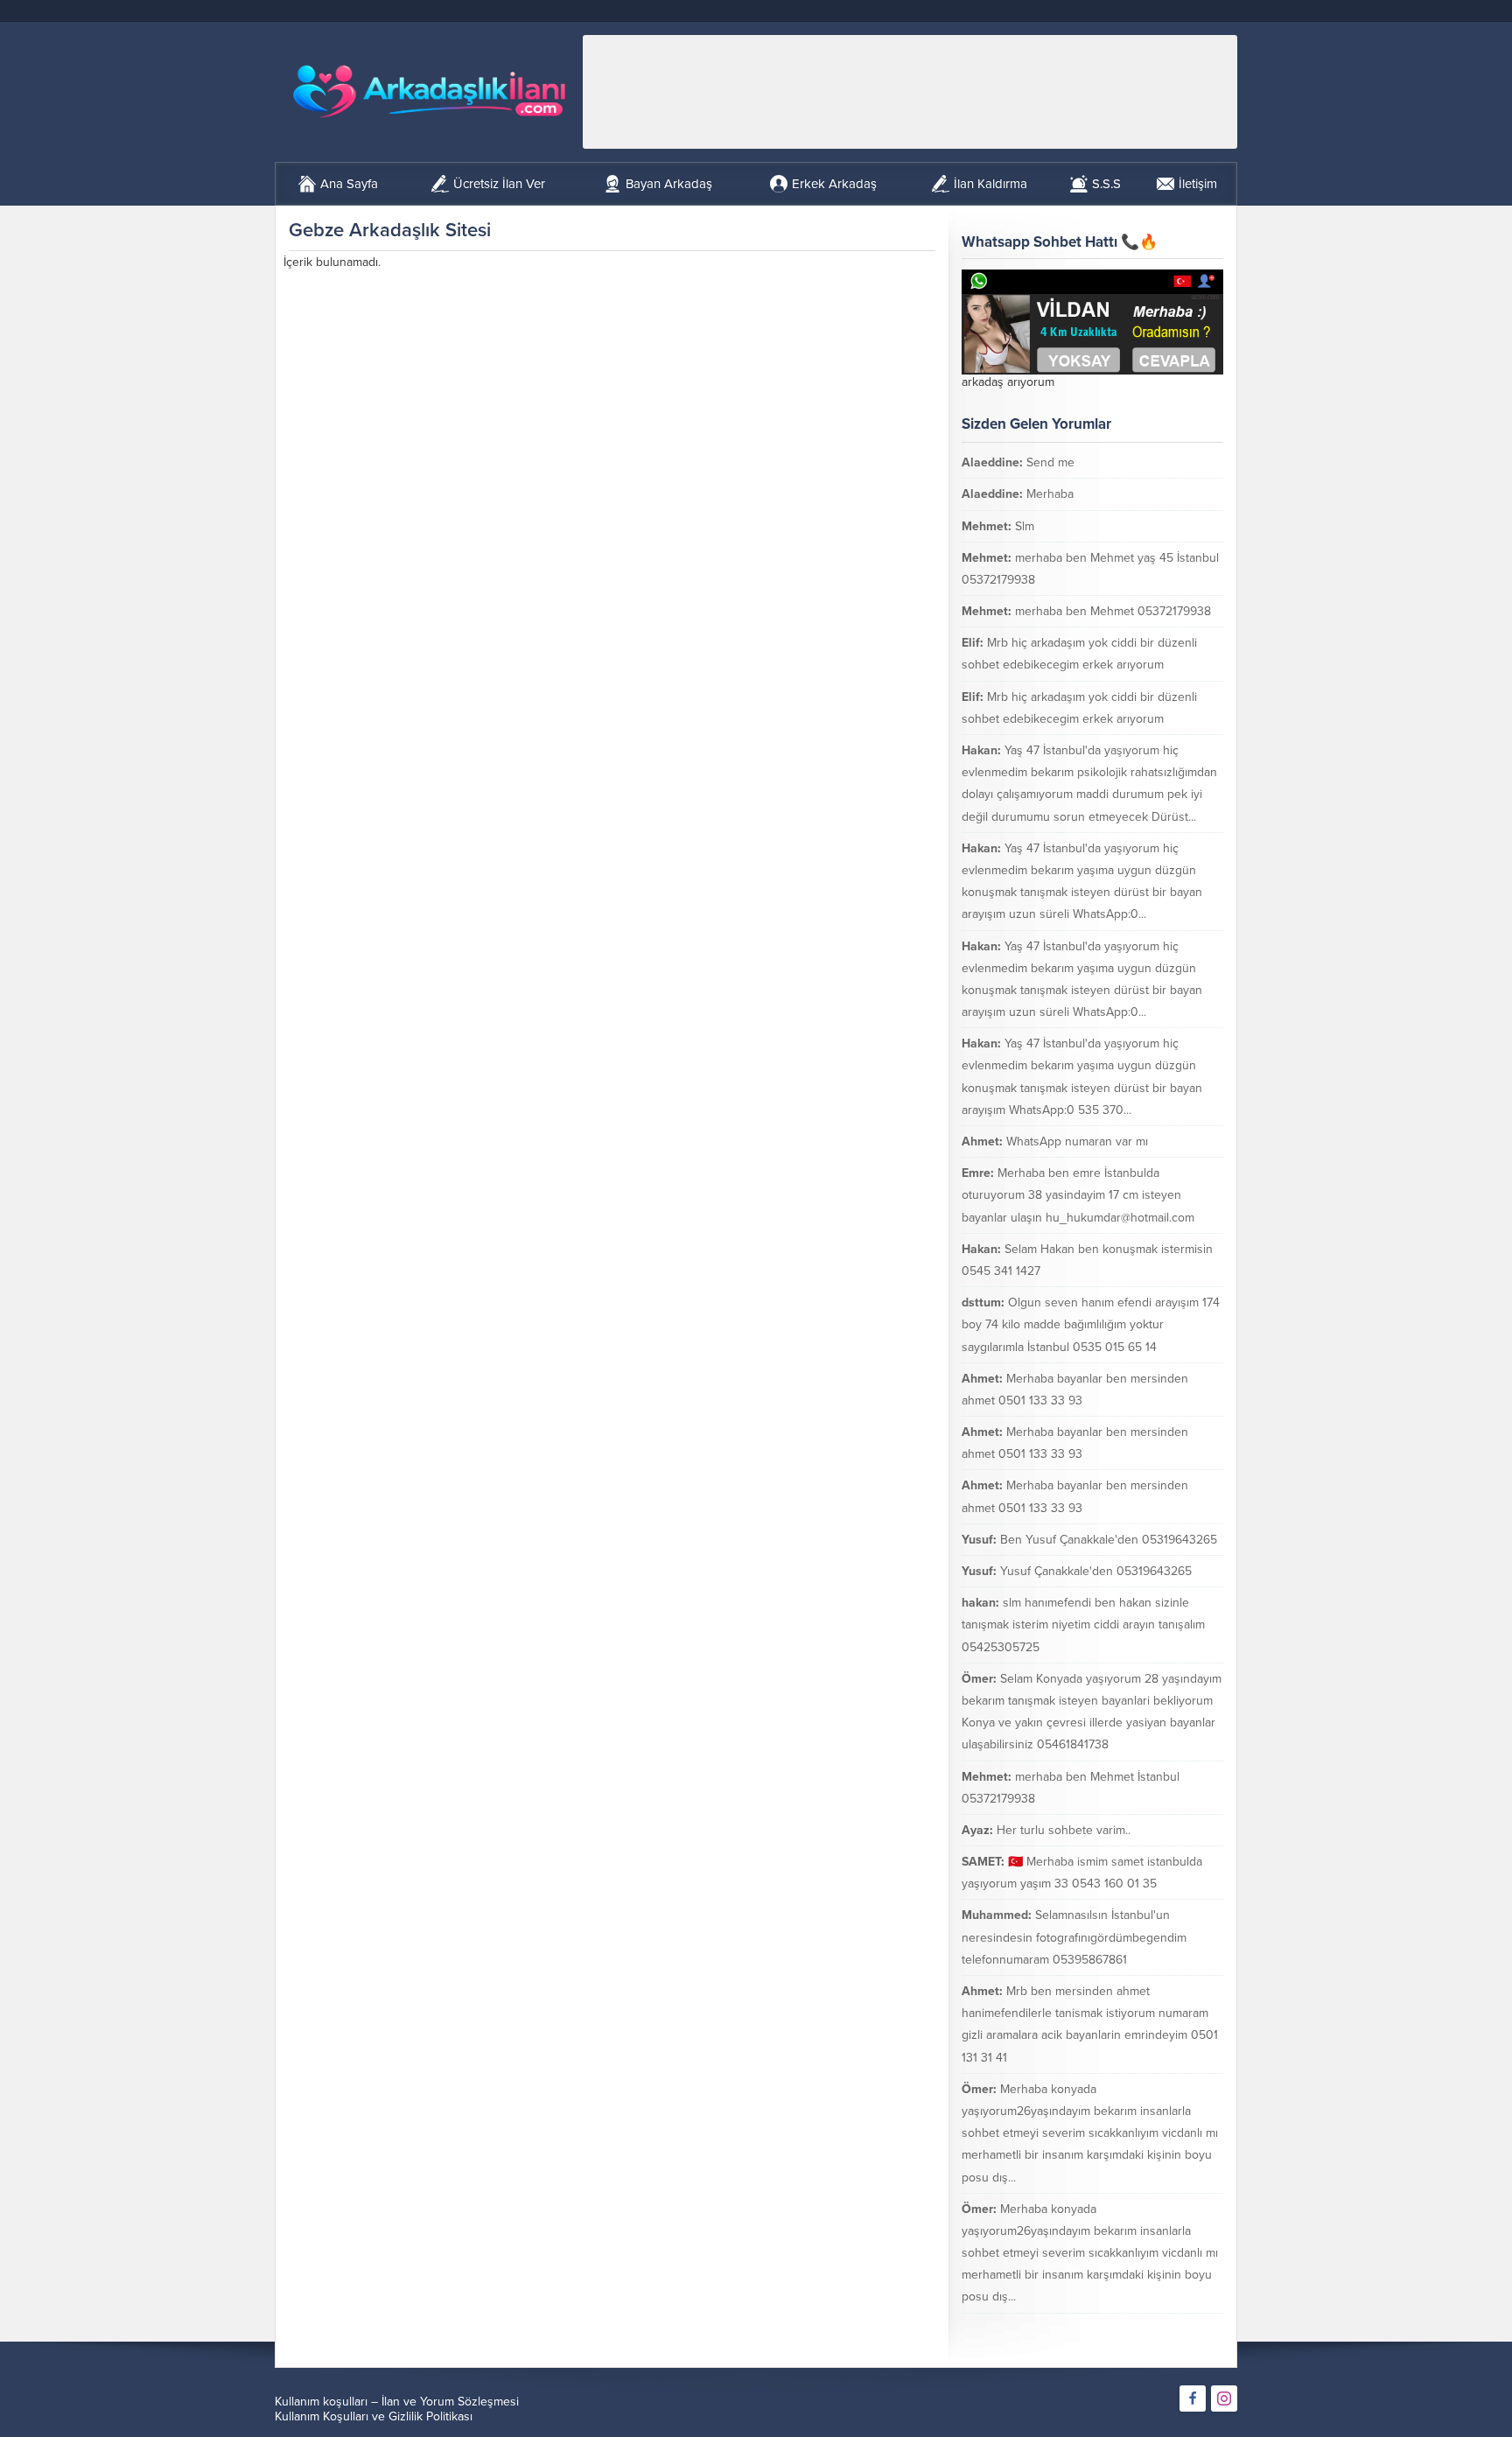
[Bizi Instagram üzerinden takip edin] (1224, 2398)
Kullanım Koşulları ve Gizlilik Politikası (374, 2416)
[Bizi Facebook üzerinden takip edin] (1193, 2398)
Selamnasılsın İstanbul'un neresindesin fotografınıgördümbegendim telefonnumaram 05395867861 (1074, 1937)
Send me (1050, 462)
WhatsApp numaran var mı (1077, 1141)
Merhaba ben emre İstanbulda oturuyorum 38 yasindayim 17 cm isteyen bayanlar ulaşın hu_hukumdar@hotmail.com (1078, 1195)
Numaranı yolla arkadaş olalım (1122, 2329)
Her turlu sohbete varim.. (1064, 1830)
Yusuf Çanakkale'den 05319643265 (1096, 1571)
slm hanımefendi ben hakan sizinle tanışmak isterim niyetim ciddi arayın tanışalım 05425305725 (1083, 1625)
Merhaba (1050, 494)
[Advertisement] (910, 92)
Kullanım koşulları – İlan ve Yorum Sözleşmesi (397, 2402)
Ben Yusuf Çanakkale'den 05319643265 (1109, 1540)
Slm (1025, 526)
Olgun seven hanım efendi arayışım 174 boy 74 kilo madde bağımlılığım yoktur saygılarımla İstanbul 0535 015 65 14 (1091, 1324)
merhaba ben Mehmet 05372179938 (1113, 611)
